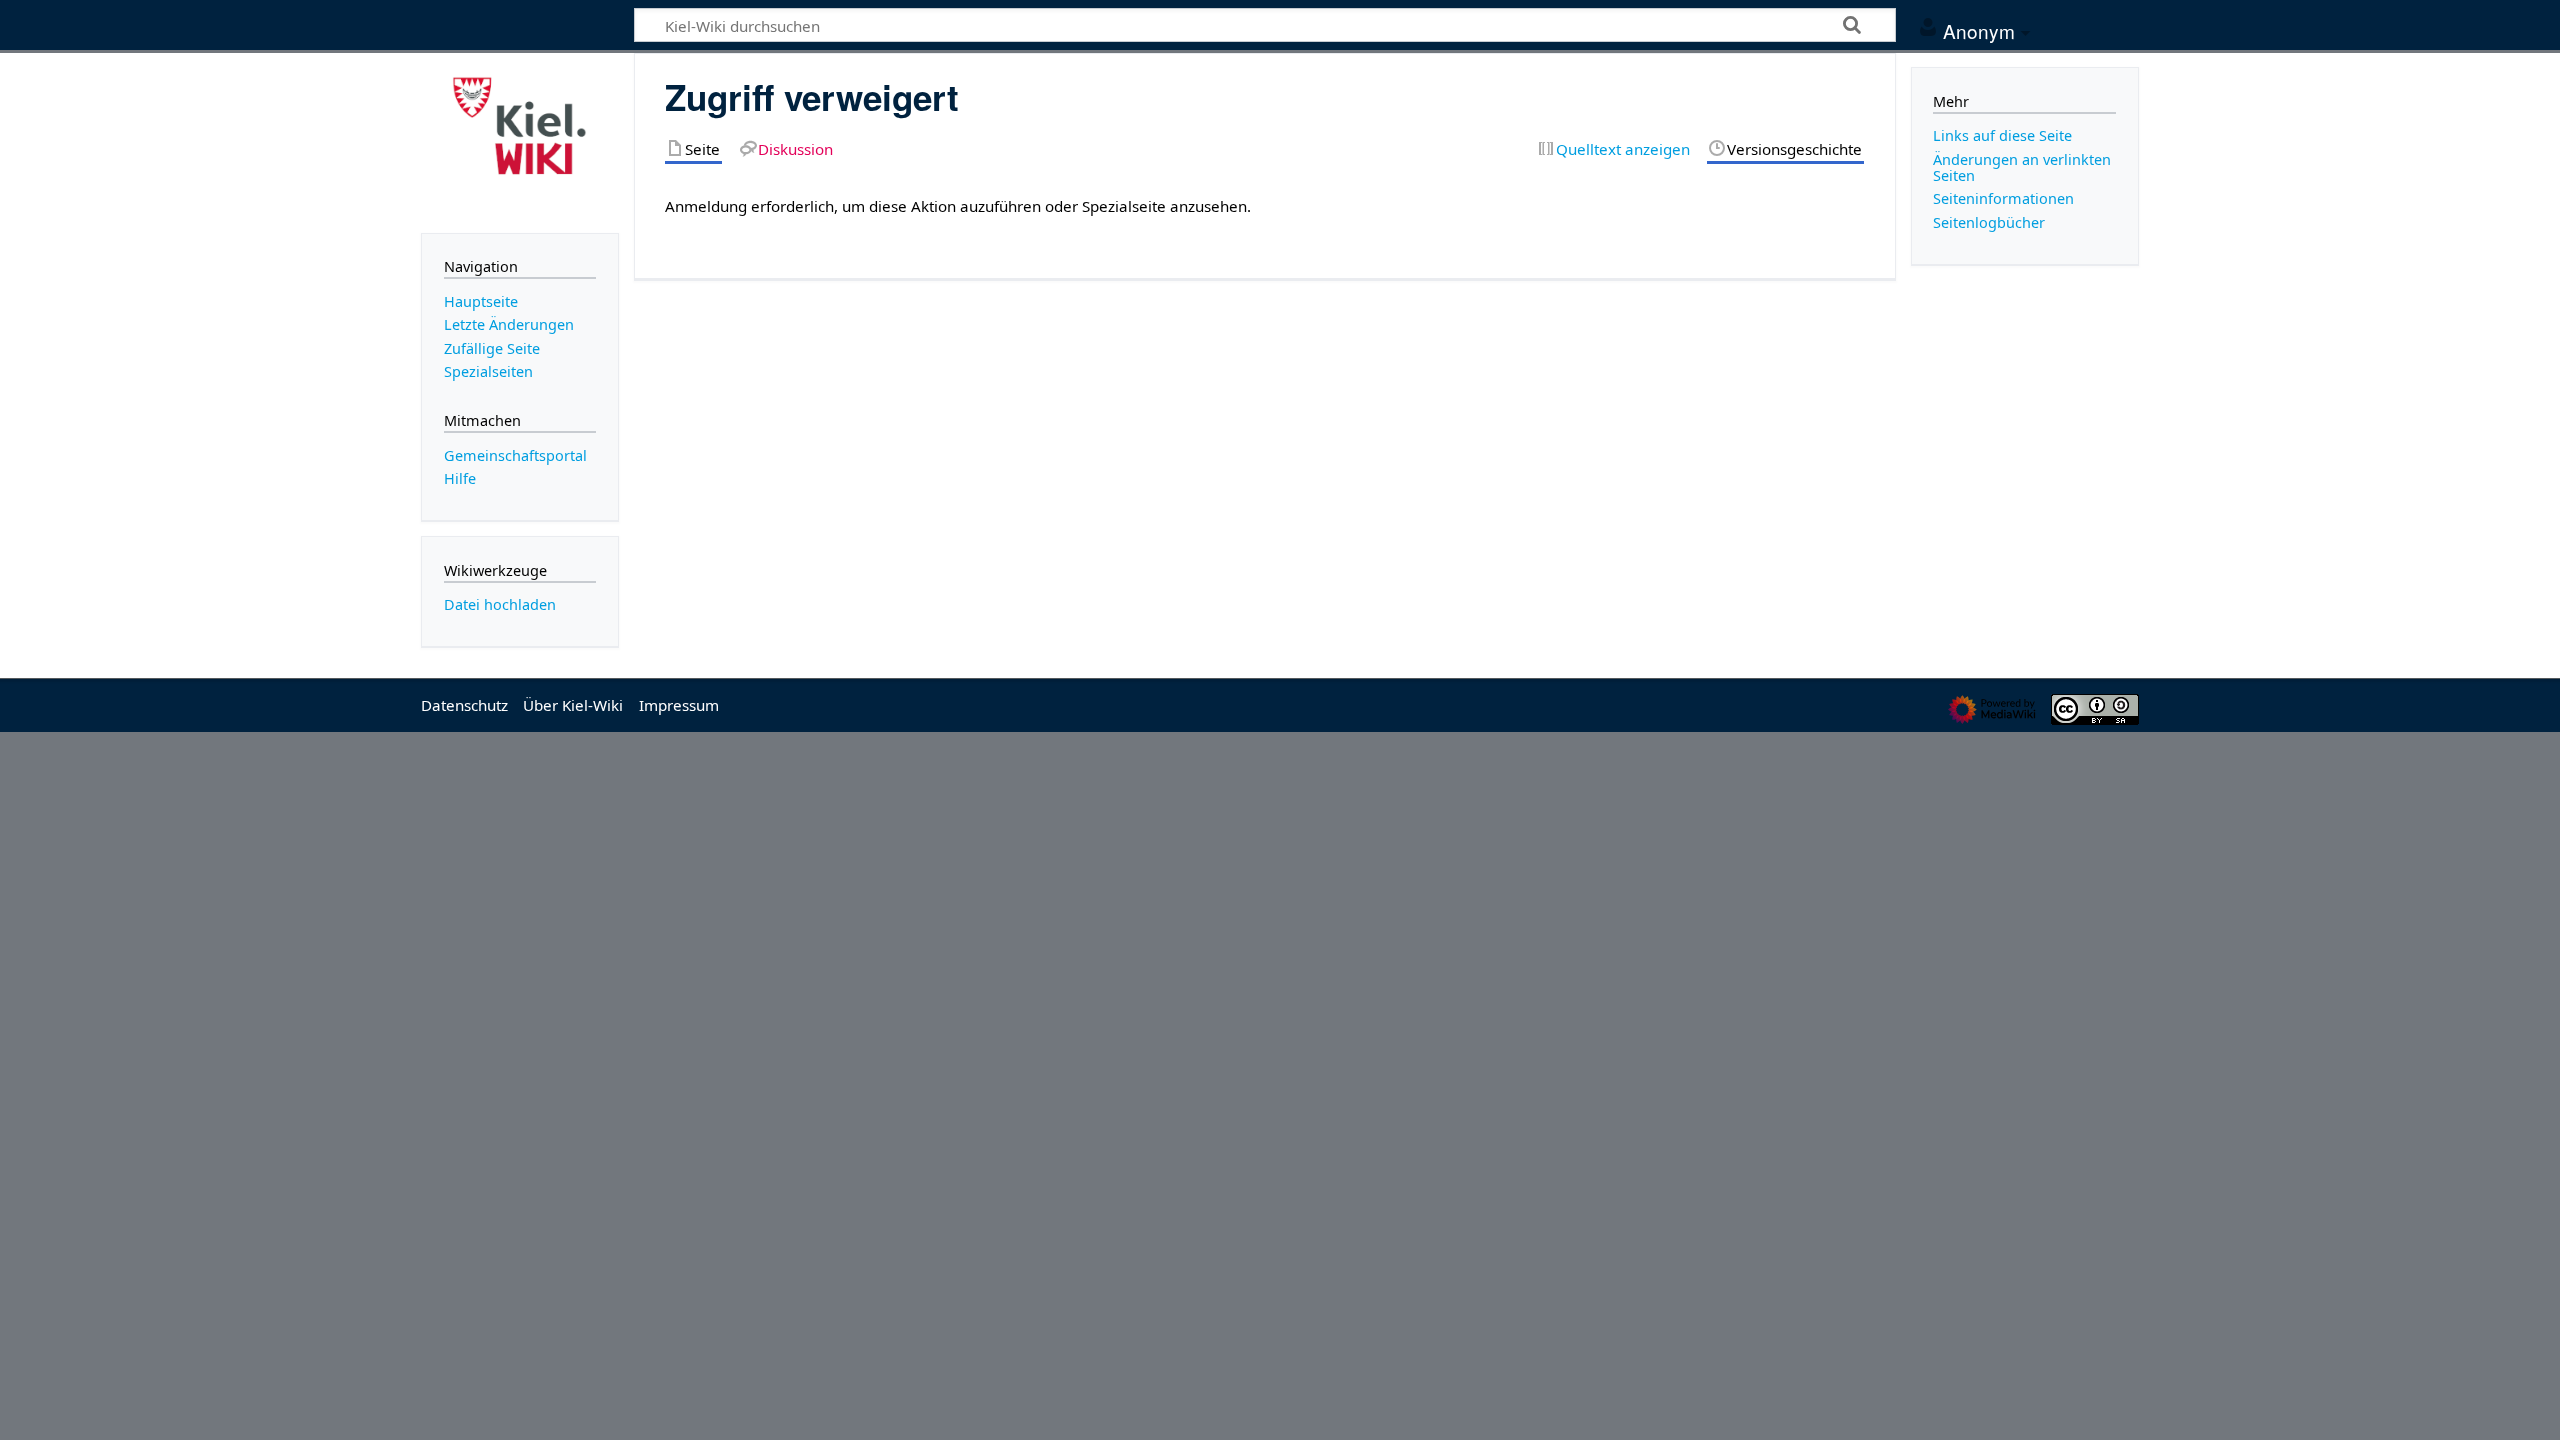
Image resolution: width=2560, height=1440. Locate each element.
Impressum (679, 705)
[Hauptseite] (520, 141)
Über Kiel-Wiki (573, 705)
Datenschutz (464, 705)
